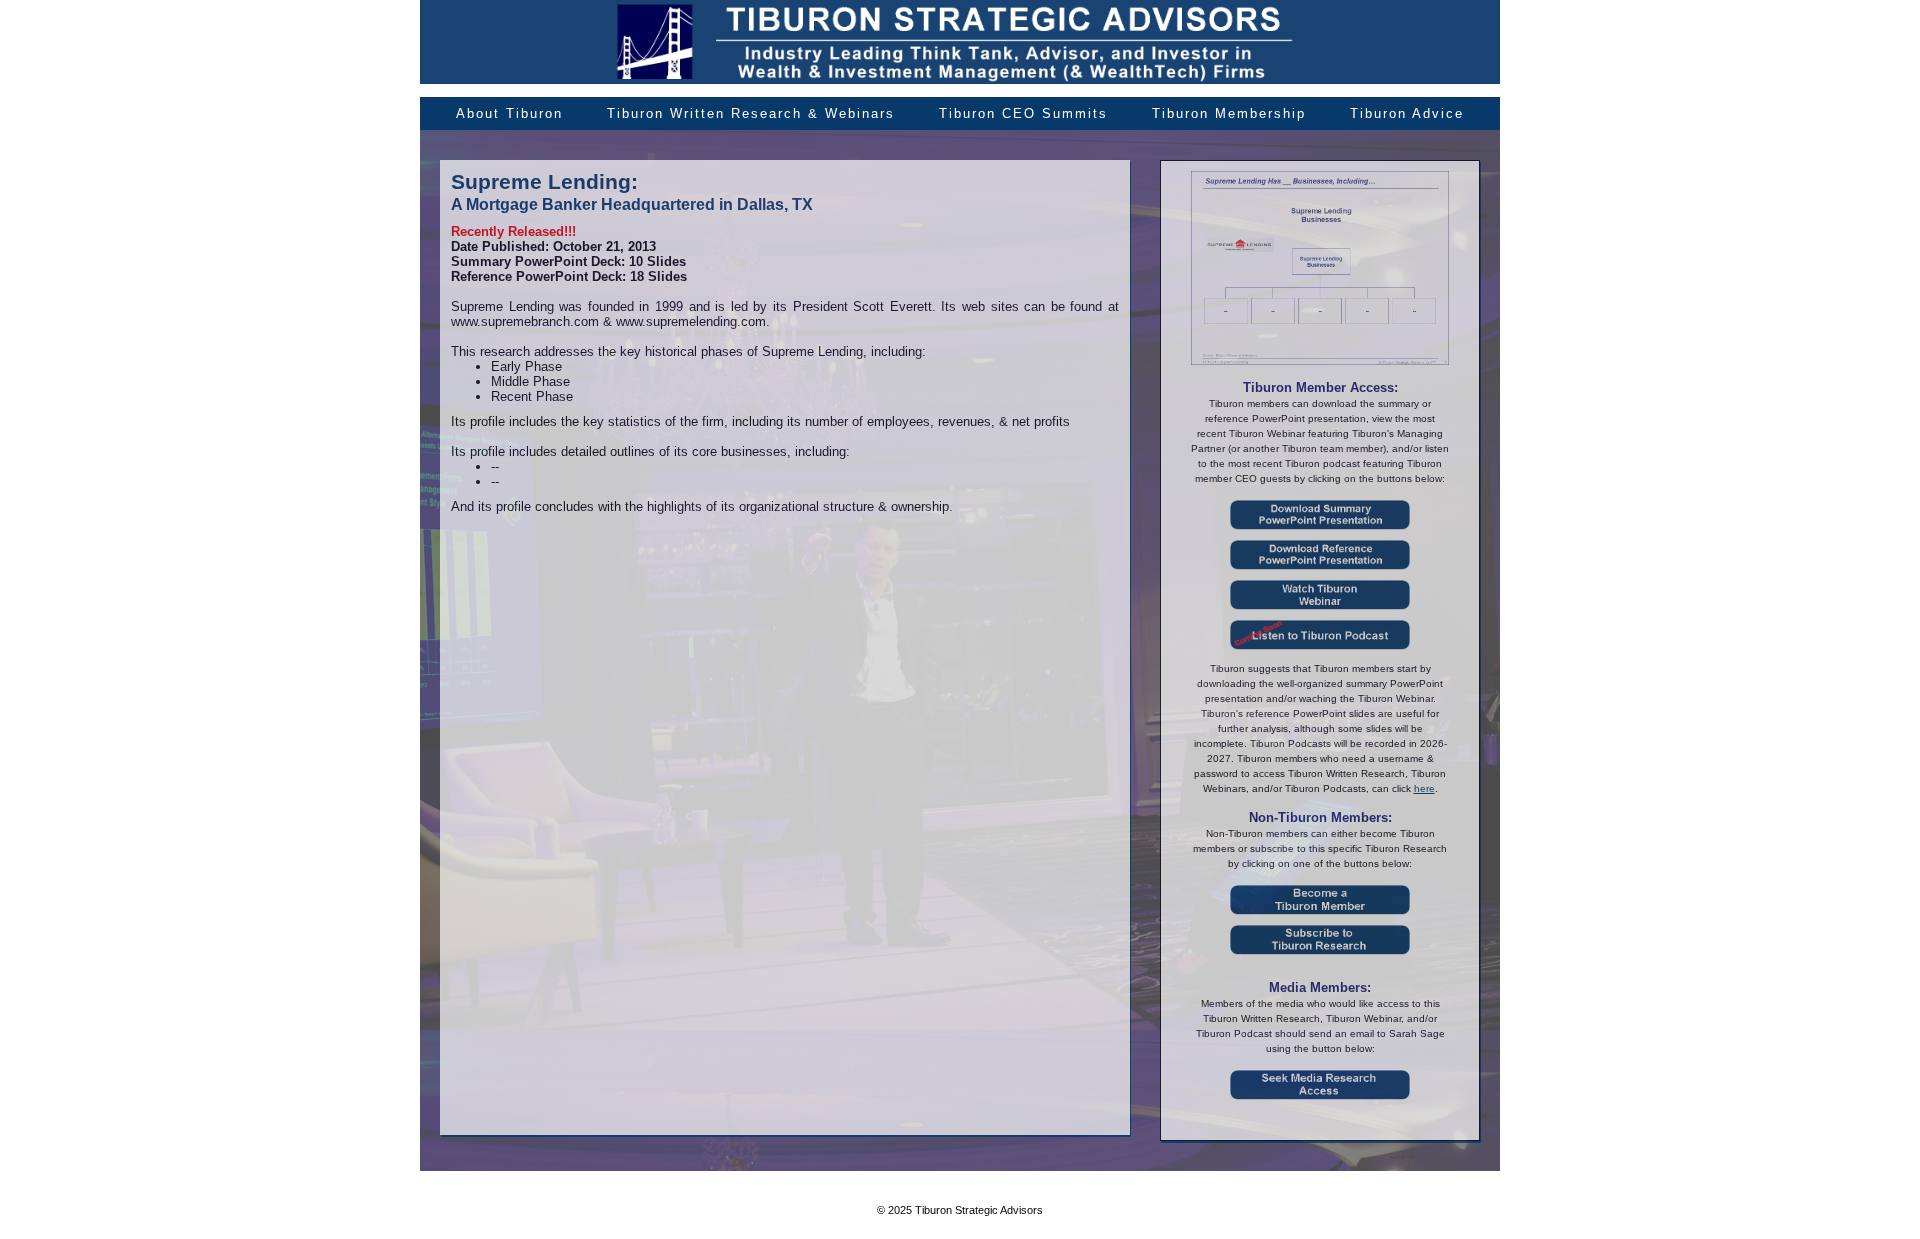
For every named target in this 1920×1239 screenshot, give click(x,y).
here (1424, 788)
